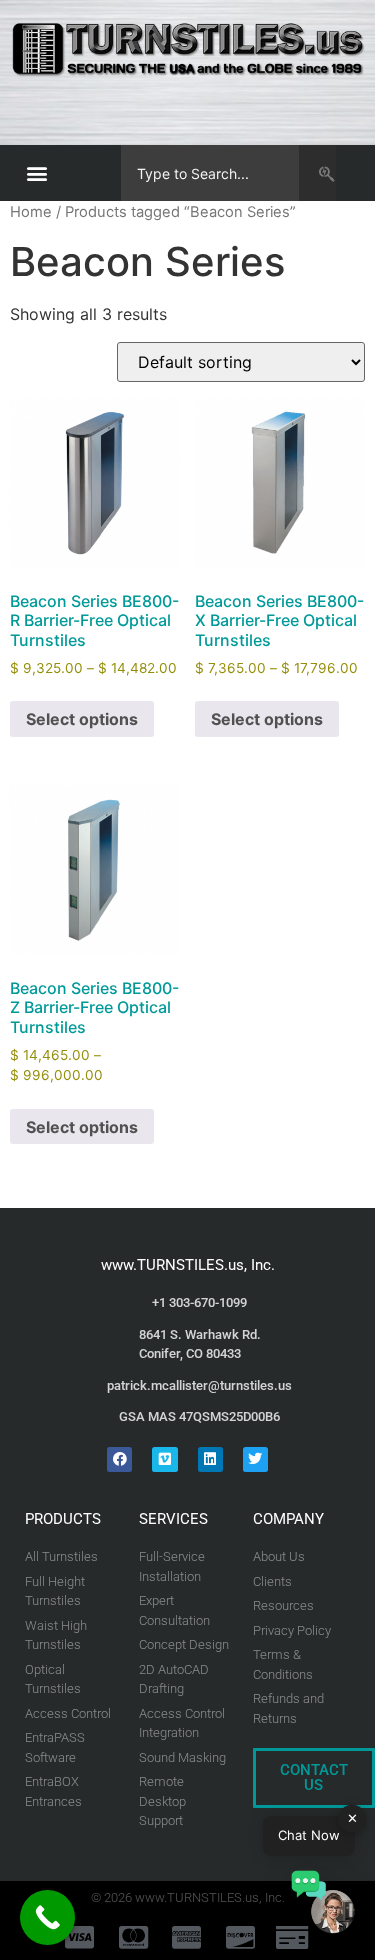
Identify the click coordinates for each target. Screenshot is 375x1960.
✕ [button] (352, 1818)
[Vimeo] (164, 1459)
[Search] (317, 173)
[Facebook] (119, 1459)
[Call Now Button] (47, 1917)
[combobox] (210, 173)
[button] (36, 173)
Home (31, 212)
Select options (82, 719)
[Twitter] (255, 1459)
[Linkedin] (210, 1459)
